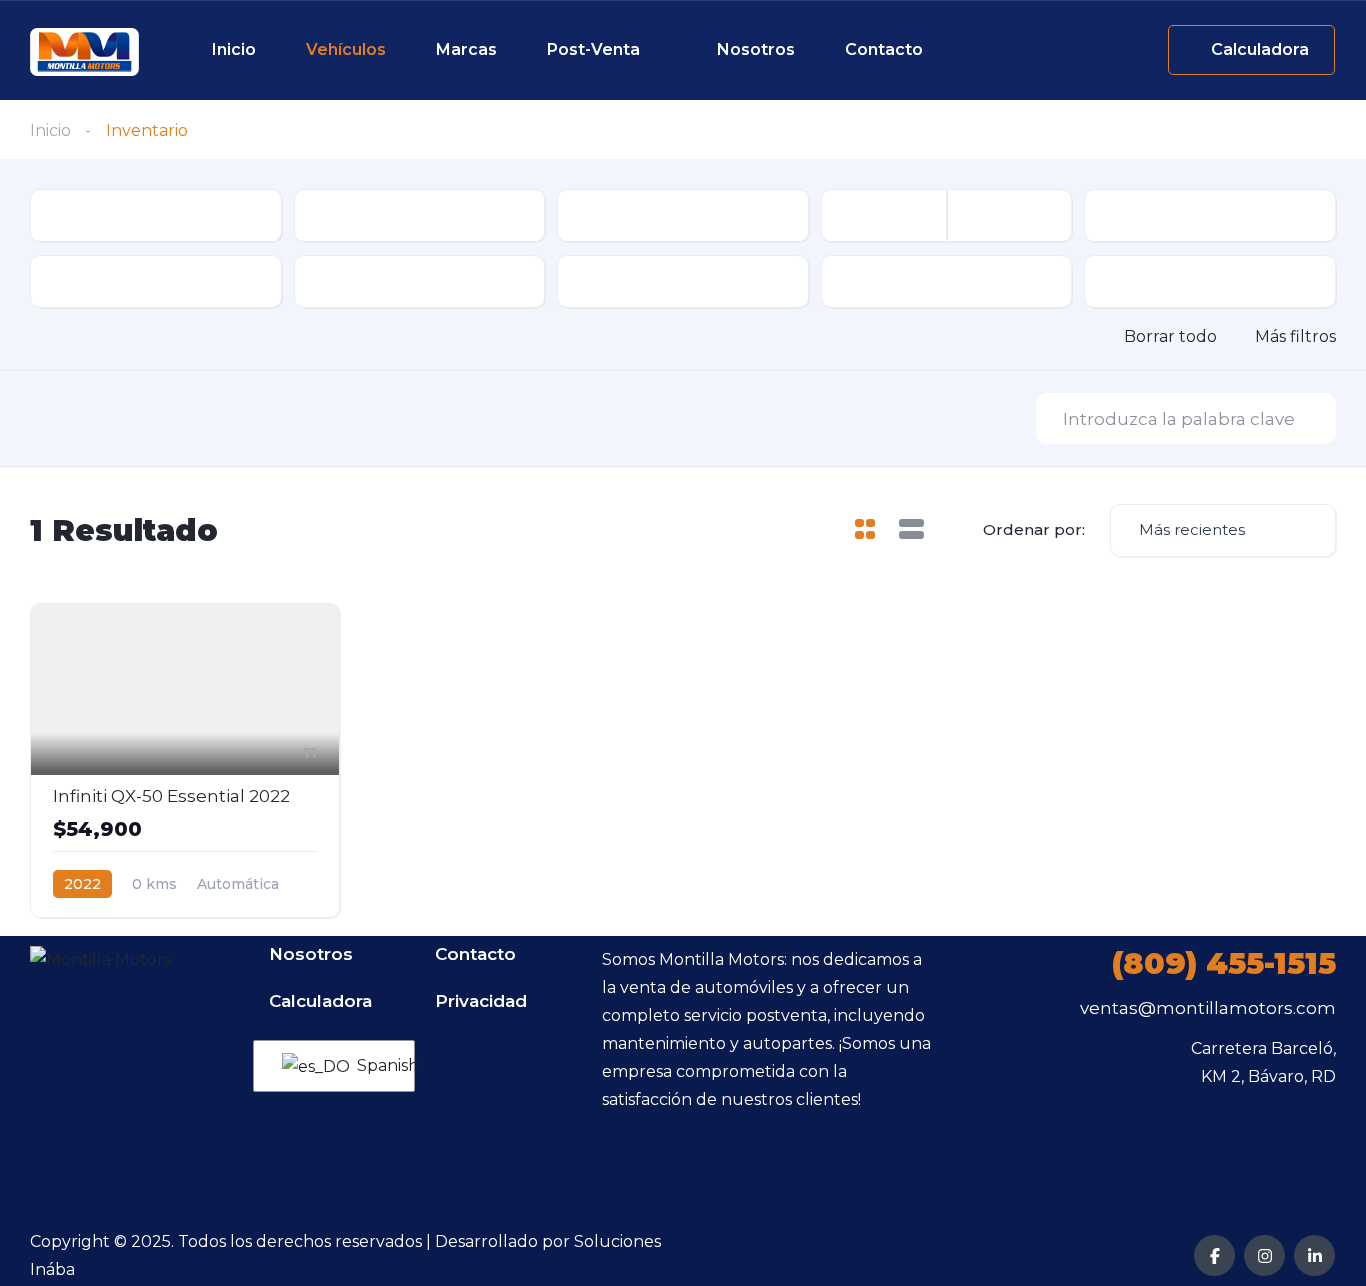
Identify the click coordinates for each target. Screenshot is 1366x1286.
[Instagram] (1264, 1255)
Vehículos (346, 49)
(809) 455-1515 (1224, 963)
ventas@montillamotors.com (1208, 1008)
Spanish (373, 1065)
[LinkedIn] (1314, 1255)
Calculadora (320, 1001)
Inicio (234, 49)
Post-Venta (593, 49)
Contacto (884, 49)
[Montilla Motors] (84, 52)
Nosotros (756, 49)
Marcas (466, 49)
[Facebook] (1214, 1255)
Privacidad (481, 1001)
